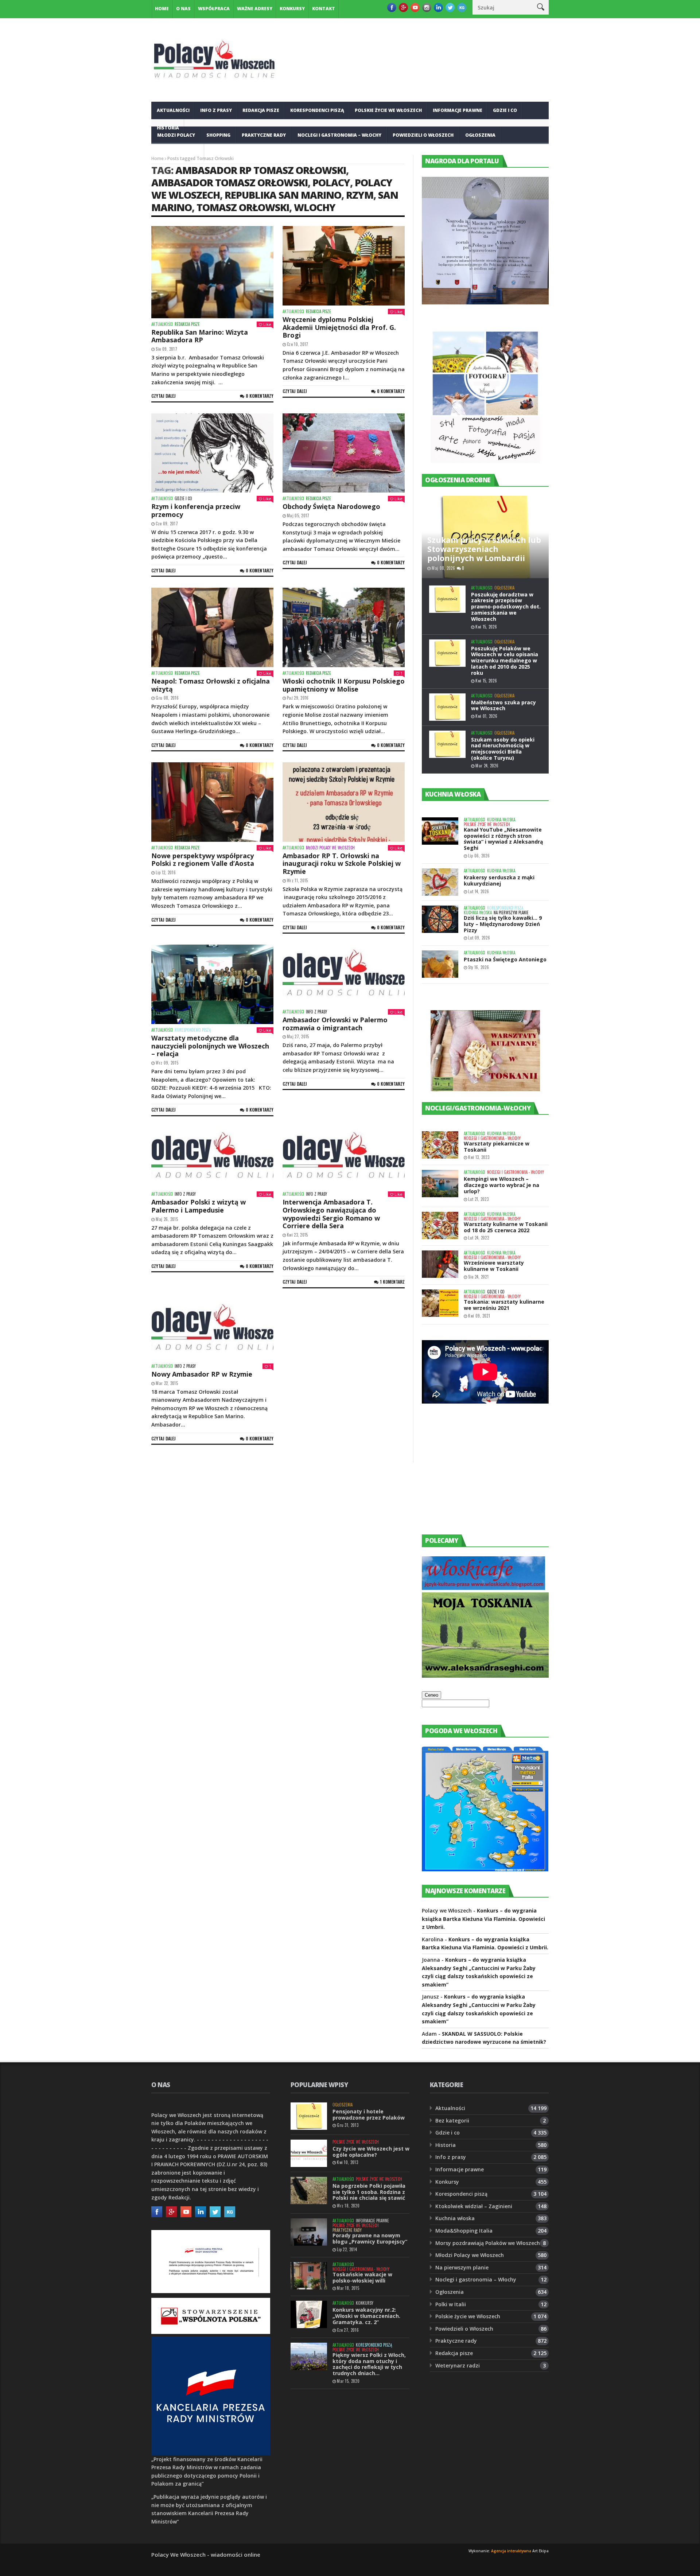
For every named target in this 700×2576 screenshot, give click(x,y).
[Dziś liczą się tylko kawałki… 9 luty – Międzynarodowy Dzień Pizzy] (440, 919)
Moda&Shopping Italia (464, 2231)
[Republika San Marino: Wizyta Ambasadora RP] (212, 272)
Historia (446, 2145)
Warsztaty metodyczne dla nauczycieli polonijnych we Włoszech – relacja (210, 1046)
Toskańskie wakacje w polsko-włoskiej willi (362, 2277)
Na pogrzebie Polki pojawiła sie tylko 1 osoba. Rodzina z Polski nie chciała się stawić (369, 2192)
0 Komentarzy (260, 396)
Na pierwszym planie (511, 913)
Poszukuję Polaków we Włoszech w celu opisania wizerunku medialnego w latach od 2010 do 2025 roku (505, 661)
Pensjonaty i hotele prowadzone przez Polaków (369, 2114)
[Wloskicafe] (483, 1588)
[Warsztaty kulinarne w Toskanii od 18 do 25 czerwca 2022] (440, 1225)
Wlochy (315, 207)
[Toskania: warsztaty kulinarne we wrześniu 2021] (440, 1303)
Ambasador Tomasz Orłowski (230, 182)
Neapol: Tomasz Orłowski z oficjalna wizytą (211, 685)
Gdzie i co (505, 110)
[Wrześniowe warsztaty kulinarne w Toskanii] (440, 1264)
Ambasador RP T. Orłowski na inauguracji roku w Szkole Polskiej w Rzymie (342, 863)
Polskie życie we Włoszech (388, 110)
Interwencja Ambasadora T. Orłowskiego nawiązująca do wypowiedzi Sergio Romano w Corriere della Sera (331, 1214)
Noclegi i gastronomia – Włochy (339, 135)
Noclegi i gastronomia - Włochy (492, 1138)
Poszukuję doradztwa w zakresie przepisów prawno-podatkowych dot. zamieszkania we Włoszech (506, 607)
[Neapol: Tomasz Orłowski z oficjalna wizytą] (212, 627)
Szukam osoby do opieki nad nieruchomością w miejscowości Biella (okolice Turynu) (503, 749)
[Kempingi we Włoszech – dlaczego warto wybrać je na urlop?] (440, 1184)
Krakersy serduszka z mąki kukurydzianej (499, 880)
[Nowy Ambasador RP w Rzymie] (212, 1330)
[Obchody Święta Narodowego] (344, 453)
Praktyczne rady (264, 135)
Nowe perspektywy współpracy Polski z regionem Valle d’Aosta (203, 860)
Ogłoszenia (480, 135)
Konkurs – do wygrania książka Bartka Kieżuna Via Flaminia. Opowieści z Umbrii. (483, 1919)
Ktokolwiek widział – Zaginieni (474, 2206)
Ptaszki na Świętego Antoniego (505, 959)
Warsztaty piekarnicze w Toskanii (497, 1147)
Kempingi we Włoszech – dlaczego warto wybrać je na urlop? (501, 1185)
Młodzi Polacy (176, 135)
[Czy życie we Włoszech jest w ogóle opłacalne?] (309, 2153)
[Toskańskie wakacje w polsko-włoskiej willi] (309, 2276)
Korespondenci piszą (317, 110)
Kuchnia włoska (178, 153)
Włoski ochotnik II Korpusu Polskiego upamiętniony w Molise (344, 685)
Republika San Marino (283, 195)
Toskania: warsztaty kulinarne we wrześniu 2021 (504, 1305)
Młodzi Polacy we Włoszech (330, 848)
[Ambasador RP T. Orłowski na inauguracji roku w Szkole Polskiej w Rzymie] (344, 802)
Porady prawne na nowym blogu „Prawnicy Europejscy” (370, 2238)
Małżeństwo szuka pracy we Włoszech (503, 705)
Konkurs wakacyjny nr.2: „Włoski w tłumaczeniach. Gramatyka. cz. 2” (366, 2316)
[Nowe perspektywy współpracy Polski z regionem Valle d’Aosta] (212, 802)
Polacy (331, 182)
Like (267, 324)
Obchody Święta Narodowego (331, 506)
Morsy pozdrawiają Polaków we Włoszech (488, 2243)
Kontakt (324, 9)
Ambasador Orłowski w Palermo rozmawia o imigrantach (335, 1024)
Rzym (360, 195)
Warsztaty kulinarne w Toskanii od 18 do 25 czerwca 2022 (506, 1227)
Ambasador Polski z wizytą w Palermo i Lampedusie (199, 1206)
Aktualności (173, 110)
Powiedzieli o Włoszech (423, 135)
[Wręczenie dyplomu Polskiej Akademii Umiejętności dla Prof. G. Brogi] (344, 266)
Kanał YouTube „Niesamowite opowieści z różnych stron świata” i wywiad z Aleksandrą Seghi (503, 839)
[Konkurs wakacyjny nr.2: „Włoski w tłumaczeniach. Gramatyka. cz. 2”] (309, 2314)
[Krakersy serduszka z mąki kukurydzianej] (440, 882)
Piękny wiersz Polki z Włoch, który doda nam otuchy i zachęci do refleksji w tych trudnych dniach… (369, 2364)
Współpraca (214, 9)
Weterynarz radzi (458, 2365)
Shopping (218, 135)
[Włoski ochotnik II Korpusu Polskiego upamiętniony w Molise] (344, 627)
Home (162, 9)
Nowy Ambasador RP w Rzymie (202, 1374)
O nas (183, 9)
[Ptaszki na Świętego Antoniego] (440, 964)
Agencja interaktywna (511, 2551)
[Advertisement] (477, 1476)
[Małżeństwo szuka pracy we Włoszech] (447, 707)
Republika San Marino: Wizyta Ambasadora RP (200, 336)
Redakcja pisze (261, 110)
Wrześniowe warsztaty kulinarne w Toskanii (494, 1266)
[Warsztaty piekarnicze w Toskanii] (440, 1145)
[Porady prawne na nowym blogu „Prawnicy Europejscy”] (309, 2232)
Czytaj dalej (164, 396)
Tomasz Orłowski (243, 207)
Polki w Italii (451, 2304)
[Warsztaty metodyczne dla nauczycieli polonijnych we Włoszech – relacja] (212, 984)
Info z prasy (216, 110)
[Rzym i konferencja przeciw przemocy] (212, 453)
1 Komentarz (392, 1282)
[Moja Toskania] (485, 1676)
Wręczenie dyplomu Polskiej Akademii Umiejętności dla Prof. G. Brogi (339, 327)
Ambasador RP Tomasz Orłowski (261, 170)
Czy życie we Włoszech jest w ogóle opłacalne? (371, 2152)
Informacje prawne (458, 110)
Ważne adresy (255, 9)
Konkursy (292, 9)
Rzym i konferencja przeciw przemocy (196, 510)
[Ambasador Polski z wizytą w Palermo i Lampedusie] (212, 1158)
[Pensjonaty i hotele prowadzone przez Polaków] (309, 2116)
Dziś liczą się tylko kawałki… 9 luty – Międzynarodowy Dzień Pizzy (503, 924)
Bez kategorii (452, 2120)
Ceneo (431, 1695)
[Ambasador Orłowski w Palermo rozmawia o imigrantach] (344, 975)
